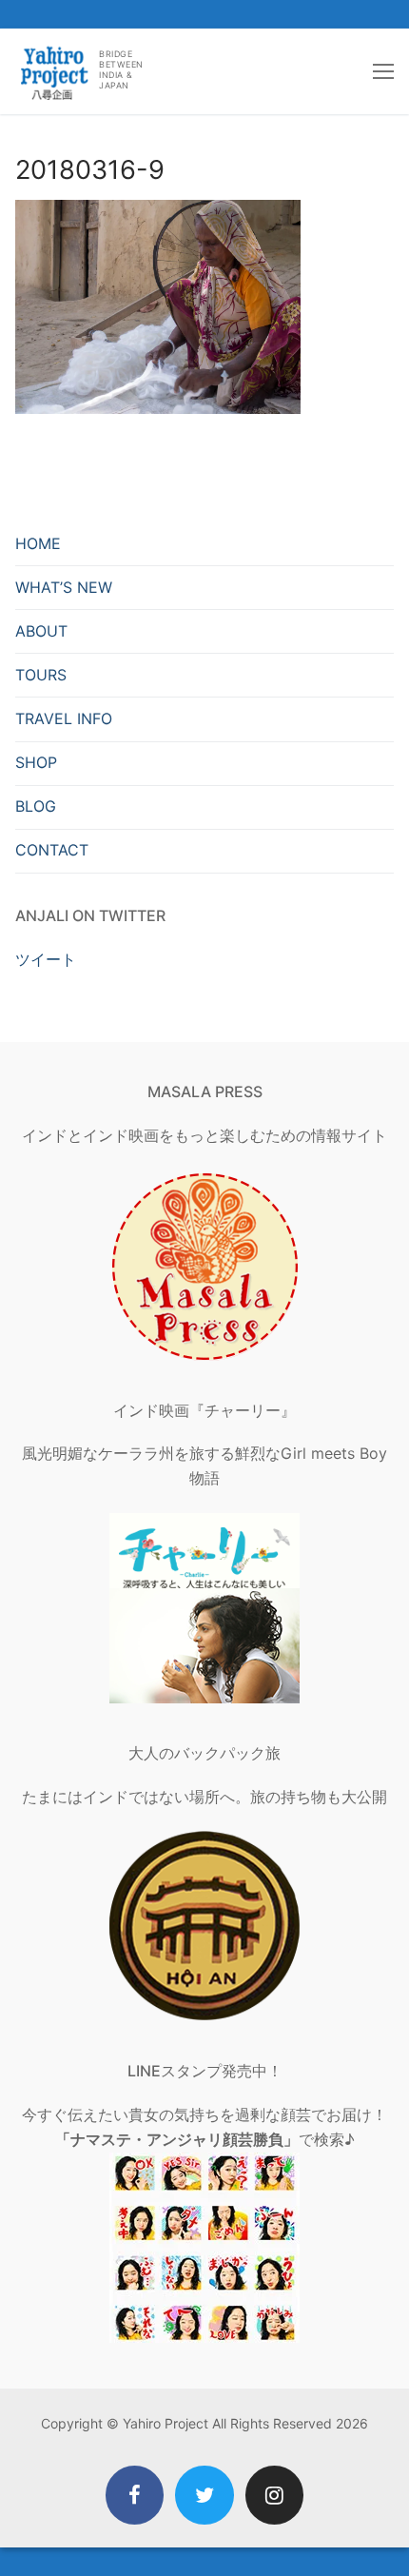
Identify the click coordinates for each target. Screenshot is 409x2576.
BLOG (36, 806)
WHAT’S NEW (64, 587)
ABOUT (41, 631)
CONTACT (52, 850)
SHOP (36, 762)
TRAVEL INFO (64, 718)
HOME (38, 543)
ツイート (46, 959)
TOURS (41, 675)
